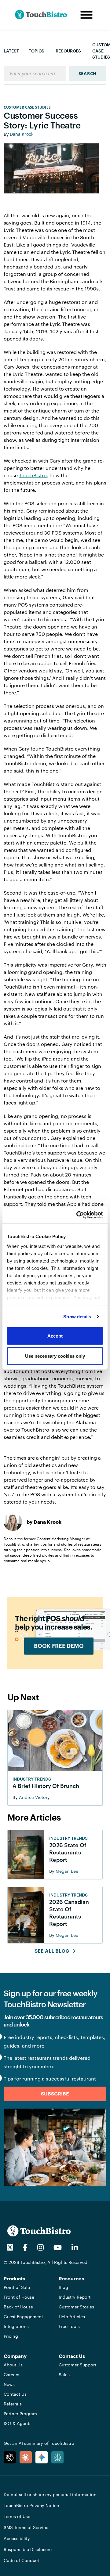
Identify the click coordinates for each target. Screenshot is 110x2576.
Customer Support (77, 2365)
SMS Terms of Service (26, 2527)
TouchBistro (33, 475)
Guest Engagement (23, 2317)
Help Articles (72, 2317)
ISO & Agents (18, 2423)
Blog (63, 2287)
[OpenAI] (10, 2457)
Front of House (19, 2297)
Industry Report (75, 2297)
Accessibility (17, 2538)
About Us (13, 2365)
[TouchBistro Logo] (46, 15)
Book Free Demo (59, 1646)
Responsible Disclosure (28, 2549)
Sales (64, 2374)
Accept (55, 1336)
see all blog (52, 1951)
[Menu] (86, 15)
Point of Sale (17, 2287)
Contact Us (15, 2394)
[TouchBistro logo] (39, 2230)
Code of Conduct (21, 2560)
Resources (68, 51)
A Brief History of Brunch (46, 1786)
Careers (11, 2374)
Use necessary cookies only (55, 1356)
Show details (77, 1316)
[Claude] (26, 2457)
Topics (37, 51)
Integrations (16, 2326)
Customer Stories (76, 2307)
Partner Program (20, 2414)
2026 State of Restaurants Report (68, 1852)
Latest (11, 51)
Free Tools (69, 2326)
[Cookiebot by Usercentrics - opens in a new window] (78, 1215)
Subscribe (55, 2094)
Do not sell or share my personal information (50, 2494)
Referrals (13, 2404)
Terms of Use (17, 2516)
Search (88, 73)
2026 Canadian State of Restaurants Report (69, 1913)
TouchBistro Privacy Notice (31, 2505)
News (9, 2384)
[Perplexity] (57, 2457)
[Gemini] (42, 2457)
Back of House (18, 2307)
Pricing (11, 2336)
